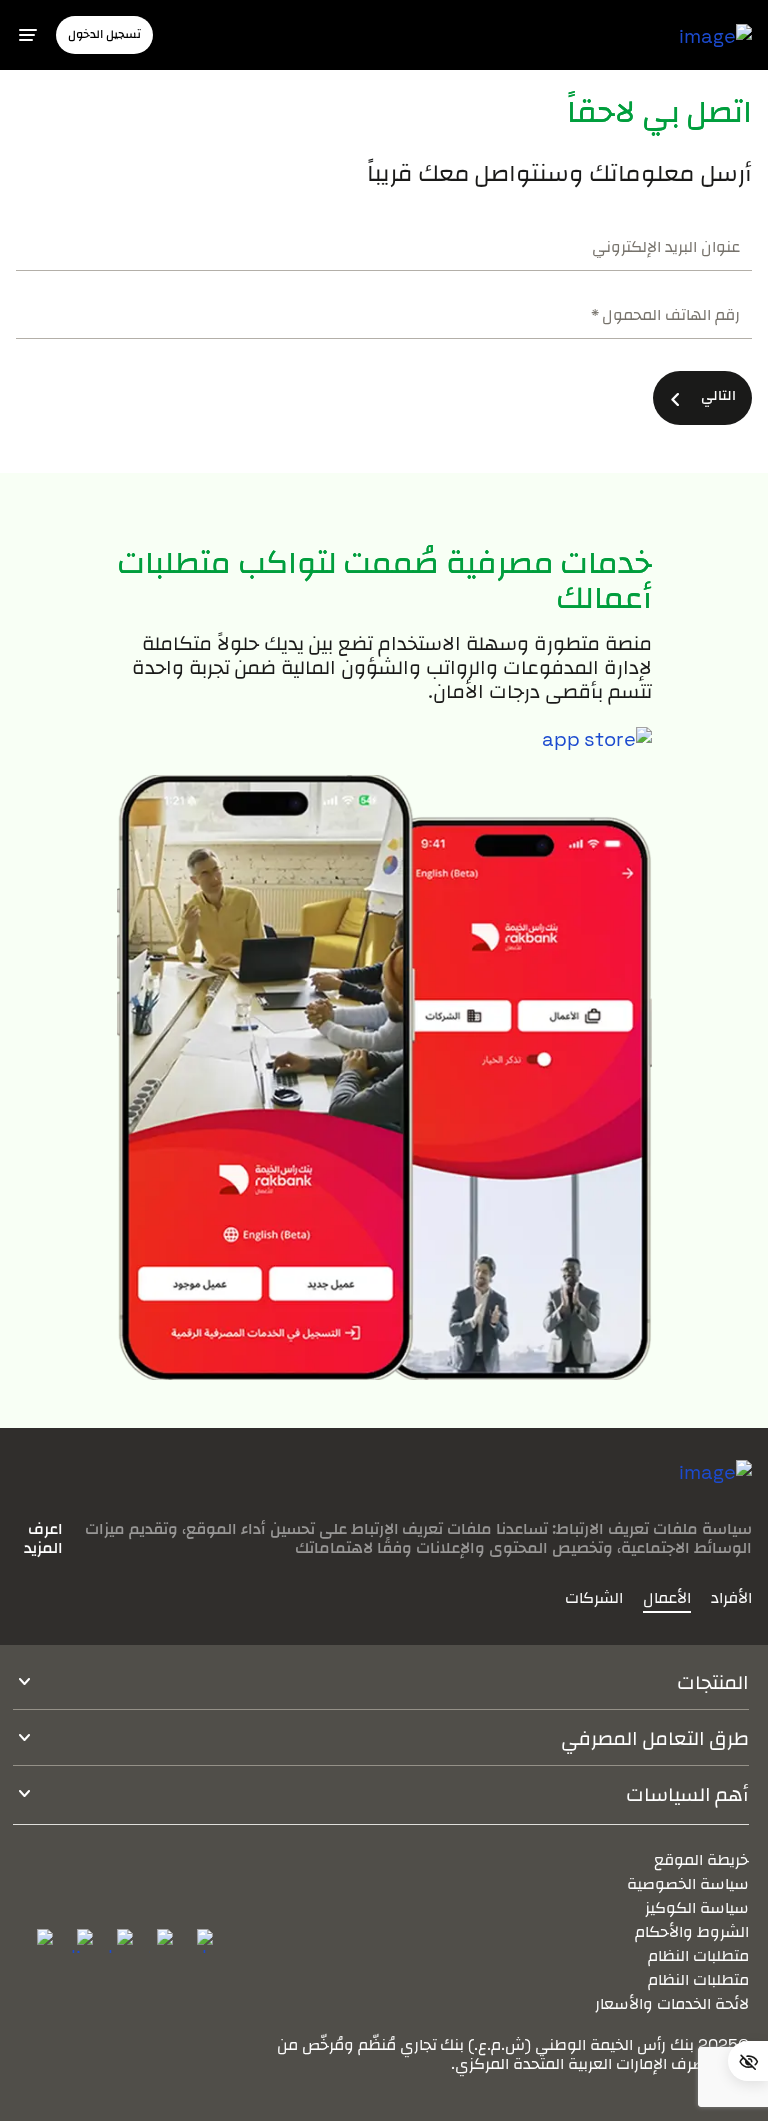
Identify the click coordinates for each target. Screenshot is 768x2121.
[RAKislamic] (715, 1488)
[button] (104, 34)
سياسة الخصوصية (688, 1883)
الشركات (594, 1598)
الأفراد (731, 1598)
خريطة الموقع (701, 1859)
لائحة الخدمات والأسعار (672, 2003)
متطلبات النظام (698, 1955)
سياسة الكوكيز (697, 1907)
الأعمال (667, 1598)
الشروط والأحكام (692, 1931)
